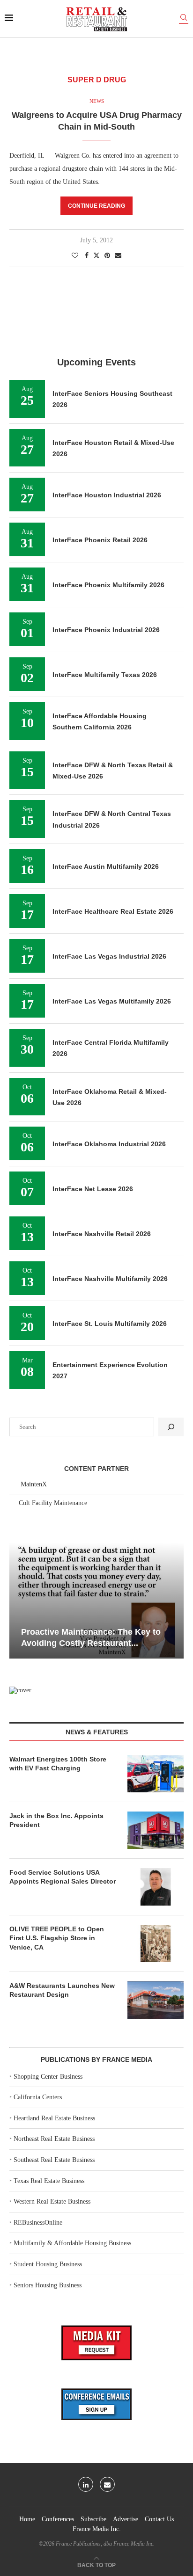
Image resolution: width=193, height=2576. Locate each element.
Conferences (58, 2519)
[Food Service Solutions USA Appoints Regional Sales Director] (156, 1887)
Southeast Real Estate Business (54, 2160)
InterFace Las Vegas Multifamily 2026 (112, 1001)
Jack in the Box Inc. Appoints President (56, 1820)
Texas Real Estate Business (49, 2181)
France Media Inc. (97, 2529)
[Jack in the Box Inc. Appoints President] (156, 1830)
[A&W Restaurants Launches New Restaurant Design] (156, 2000)
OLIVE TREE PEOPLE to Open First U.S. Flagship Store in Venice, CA (57, 1938)
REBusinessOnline (38, 2223)
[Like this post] (75, 256)
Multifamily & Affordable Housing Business (72, 2243)
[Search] (184, 19)
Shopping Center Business (48, 2077)
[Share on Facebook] (87, 256)
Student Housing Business (48, 2264)
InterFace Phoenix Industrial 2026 (106, 630)
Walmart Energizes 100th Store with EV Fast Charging (58, 1764)
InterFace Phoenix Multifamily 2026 (108, 585)
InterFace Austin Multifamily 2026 (106, 866)
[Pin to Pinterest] (107, 256)
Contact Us (159, 2519)
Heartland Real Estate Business (54, 2118)
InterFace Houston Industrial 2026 (107, 495)
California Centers (38, 2097)
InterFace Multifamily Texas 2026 (105, 675)
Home (27, 2519)
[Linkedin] (86, 2484)
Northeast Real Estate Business (54, 2139)
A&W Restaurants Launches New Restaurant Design (62, 1990)
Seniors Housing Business (48, 2285)
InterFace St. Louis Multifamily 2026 (110, 1324)
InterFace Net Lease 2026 (93, 1189)
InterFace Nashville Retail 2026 (102, 1234)
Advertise (126, 2519)
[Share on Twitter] (96, 255)
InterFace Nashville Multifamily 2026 (110, 1279)
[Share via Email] (118, 256)
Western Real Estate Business (52, 2201)
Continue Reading (96, 206)
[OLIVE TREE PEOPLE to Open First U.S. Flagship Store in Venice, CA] (156, 1943)
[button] (18, 1600)
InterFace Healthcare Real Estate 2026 (113, 911)
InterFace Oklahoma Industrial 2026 (109, 1144)
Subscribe (93, 2519)
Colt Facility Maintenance (53, 1503)
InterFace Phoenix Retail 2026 (100, 540)
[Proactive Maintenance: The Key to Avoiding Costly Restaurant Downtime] (96, 1601)
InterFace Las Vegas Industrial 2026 (109, 956)
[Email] (107, 2484)
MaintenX (34, 1484)
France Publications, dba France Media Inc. (105, 2544)
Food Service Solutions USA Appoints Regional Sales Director (63, 1877)
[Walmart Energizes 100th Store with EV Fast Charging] (156, 1774)
